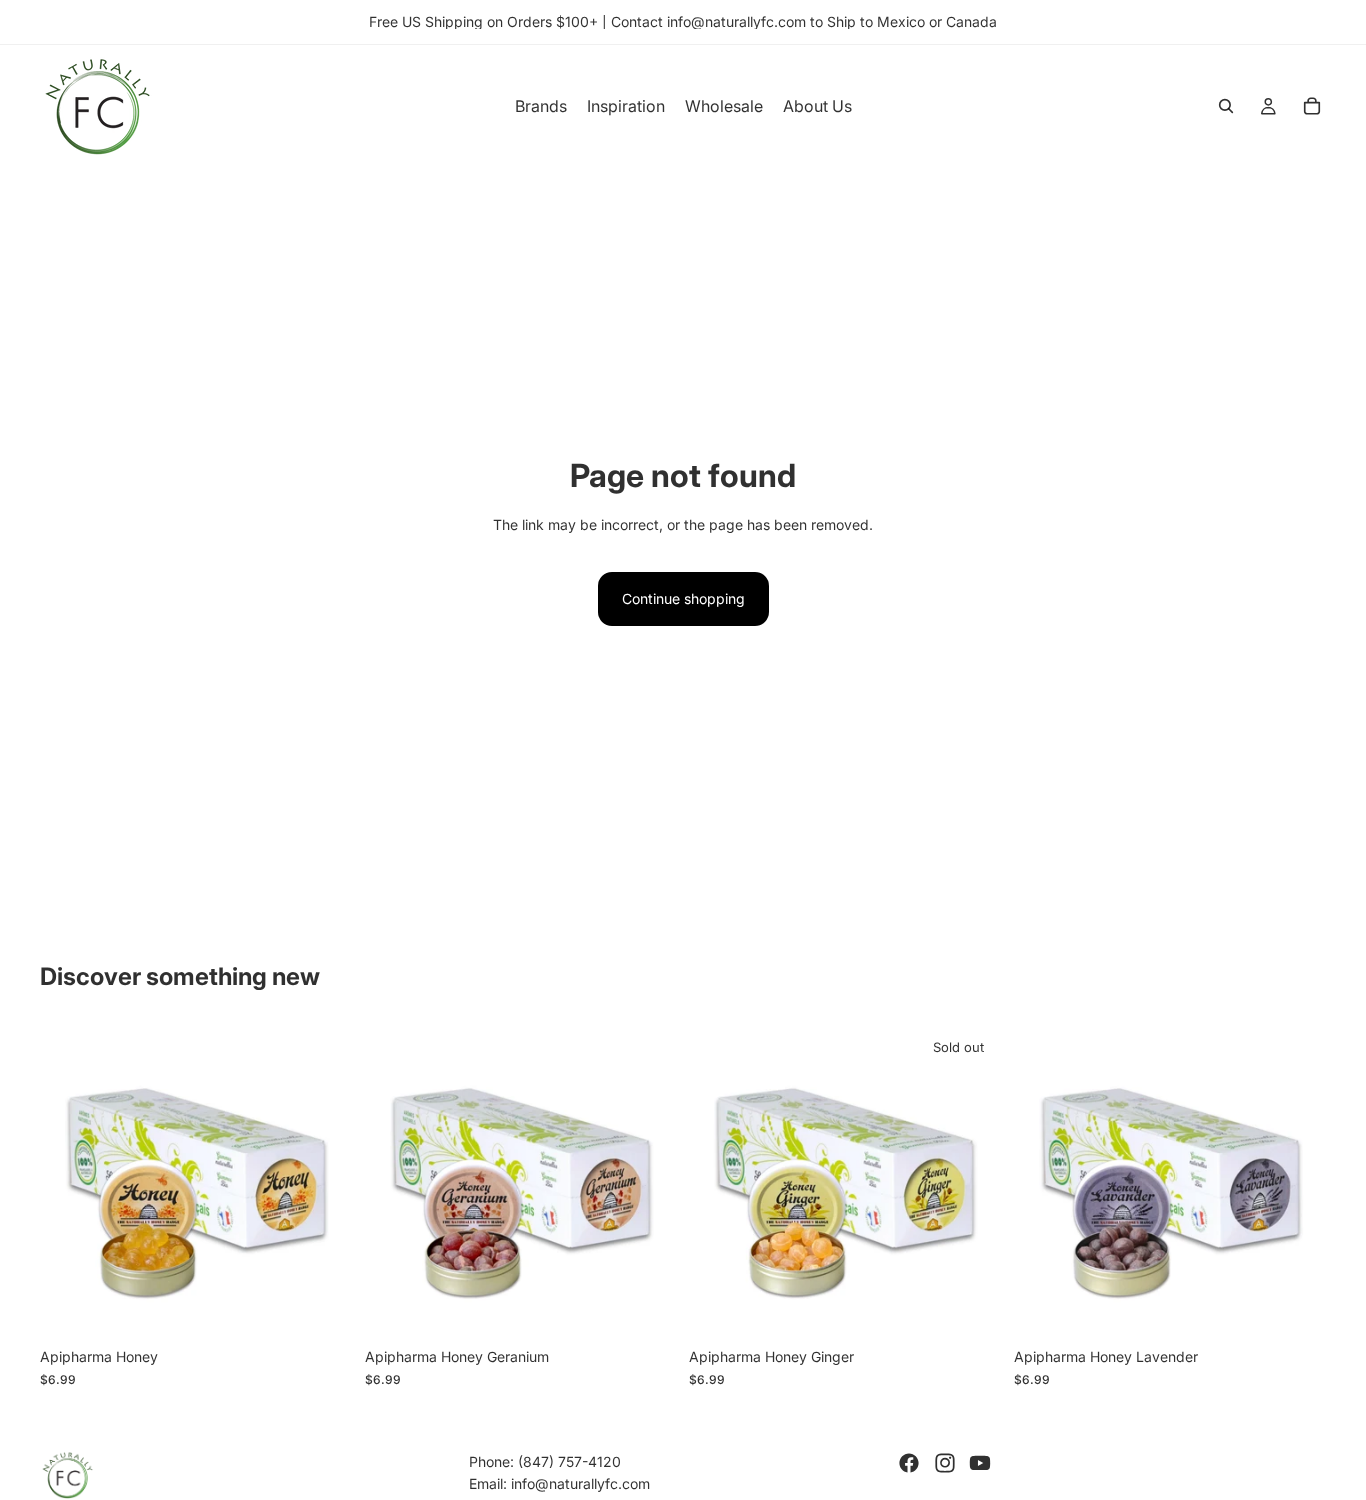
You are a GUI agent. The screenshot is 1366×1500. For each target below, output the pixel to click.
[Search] (1226, 106)
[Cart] (1312, 106)
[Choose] (322, 1308)
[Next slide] (323, 1182)
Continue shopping (683, 598)
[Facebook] (909, 1463)
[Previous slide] (70, 1182)
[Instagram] (945, 1463)
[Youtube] (980, 1463)
